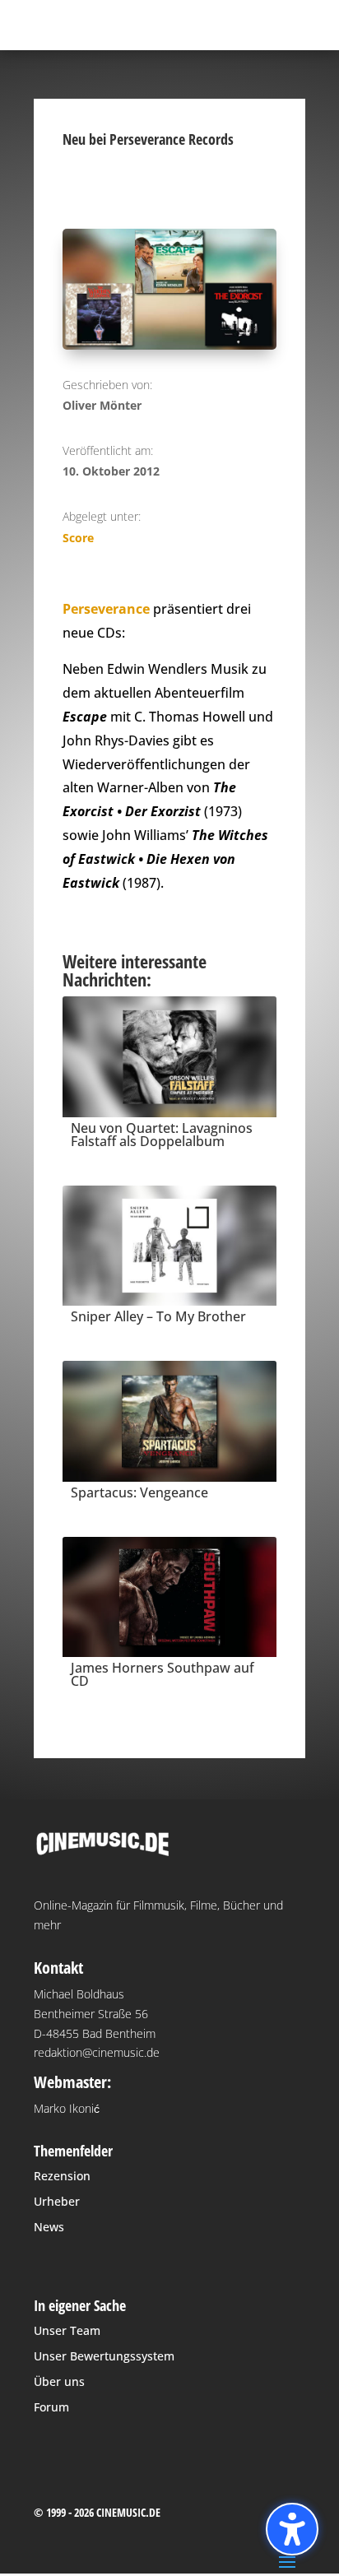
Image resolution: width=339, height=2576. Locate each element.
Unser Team (67, 2330)
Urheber (57, 2201)
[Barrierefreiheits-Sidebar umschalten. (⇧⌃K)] (292, 2529)
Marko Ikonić (67, 2108)
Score (78, 538)
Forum (51, 2407)
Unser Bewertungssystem (104, 2356)
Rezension (62, 2176)
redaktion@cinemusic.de (97, 2052)
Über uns (59, 2381)
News (49, 2227)
